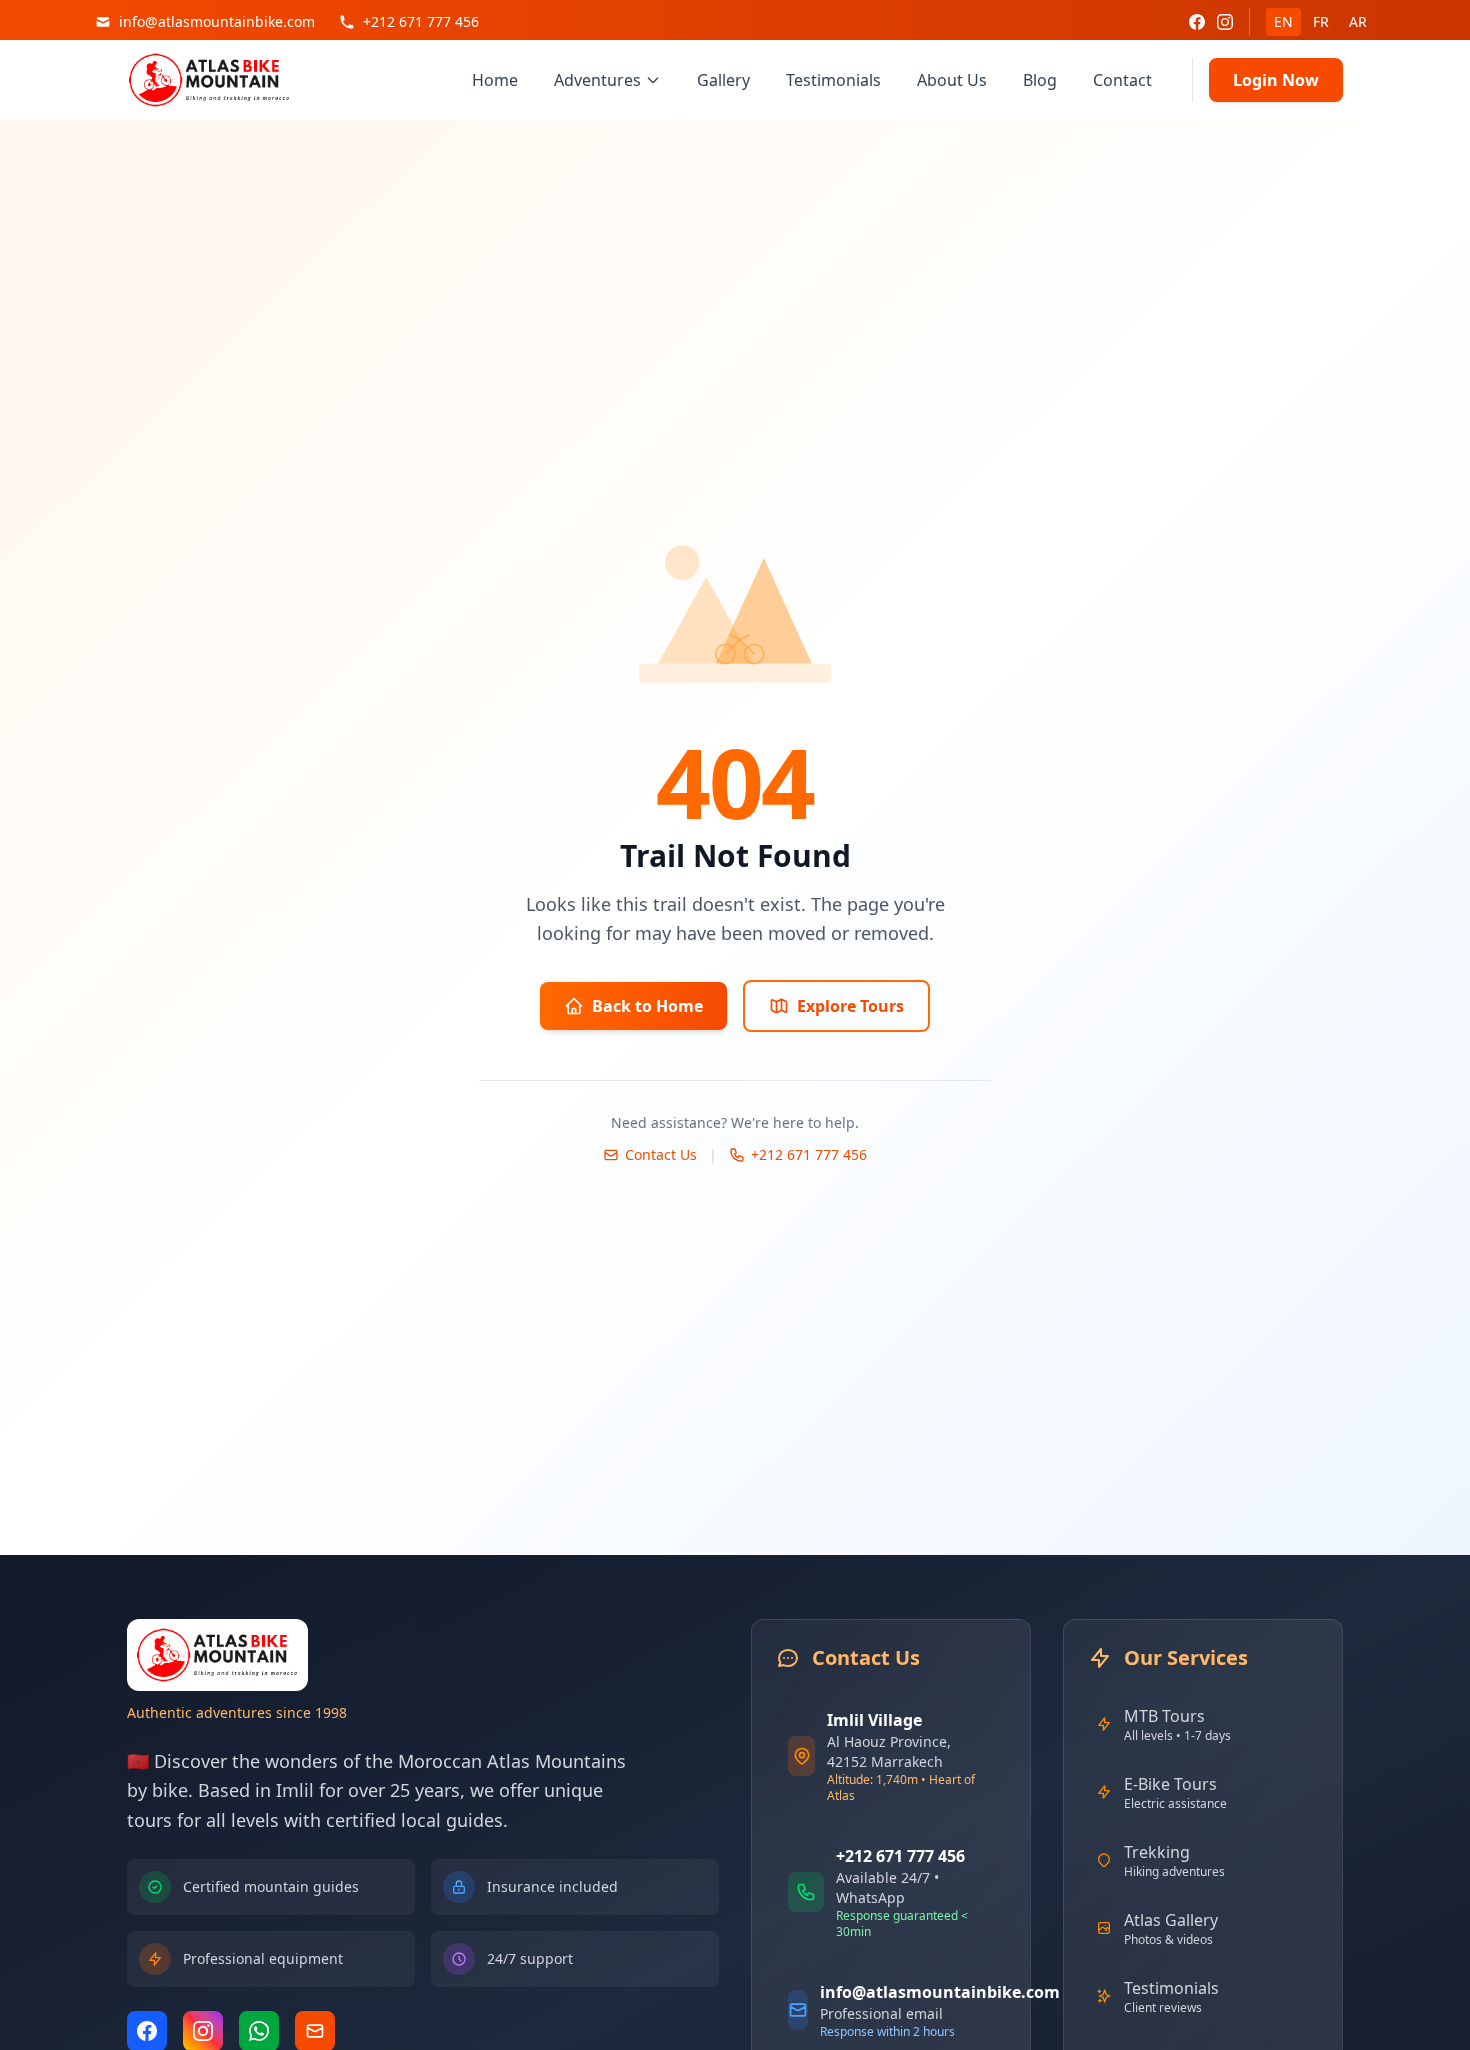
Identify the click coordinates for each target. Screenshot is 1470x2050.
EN (1283, 21)
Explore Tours (850, 1006)
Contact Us (661, 1154)
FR (1321, 21)
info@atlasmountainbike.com (940, 1992)
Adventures (597, 80)
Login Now (1276, 80)
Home (495, 80)
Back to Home (647, 1006)
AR (1358, 21)
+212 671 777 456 (809, 1154)
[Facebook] (1197, 22)
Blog (1040, 80)
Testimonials (833, 80)
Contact (1122, 80)
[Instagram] (1225, 22)
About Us (952, 80)
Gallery (723, 80)
